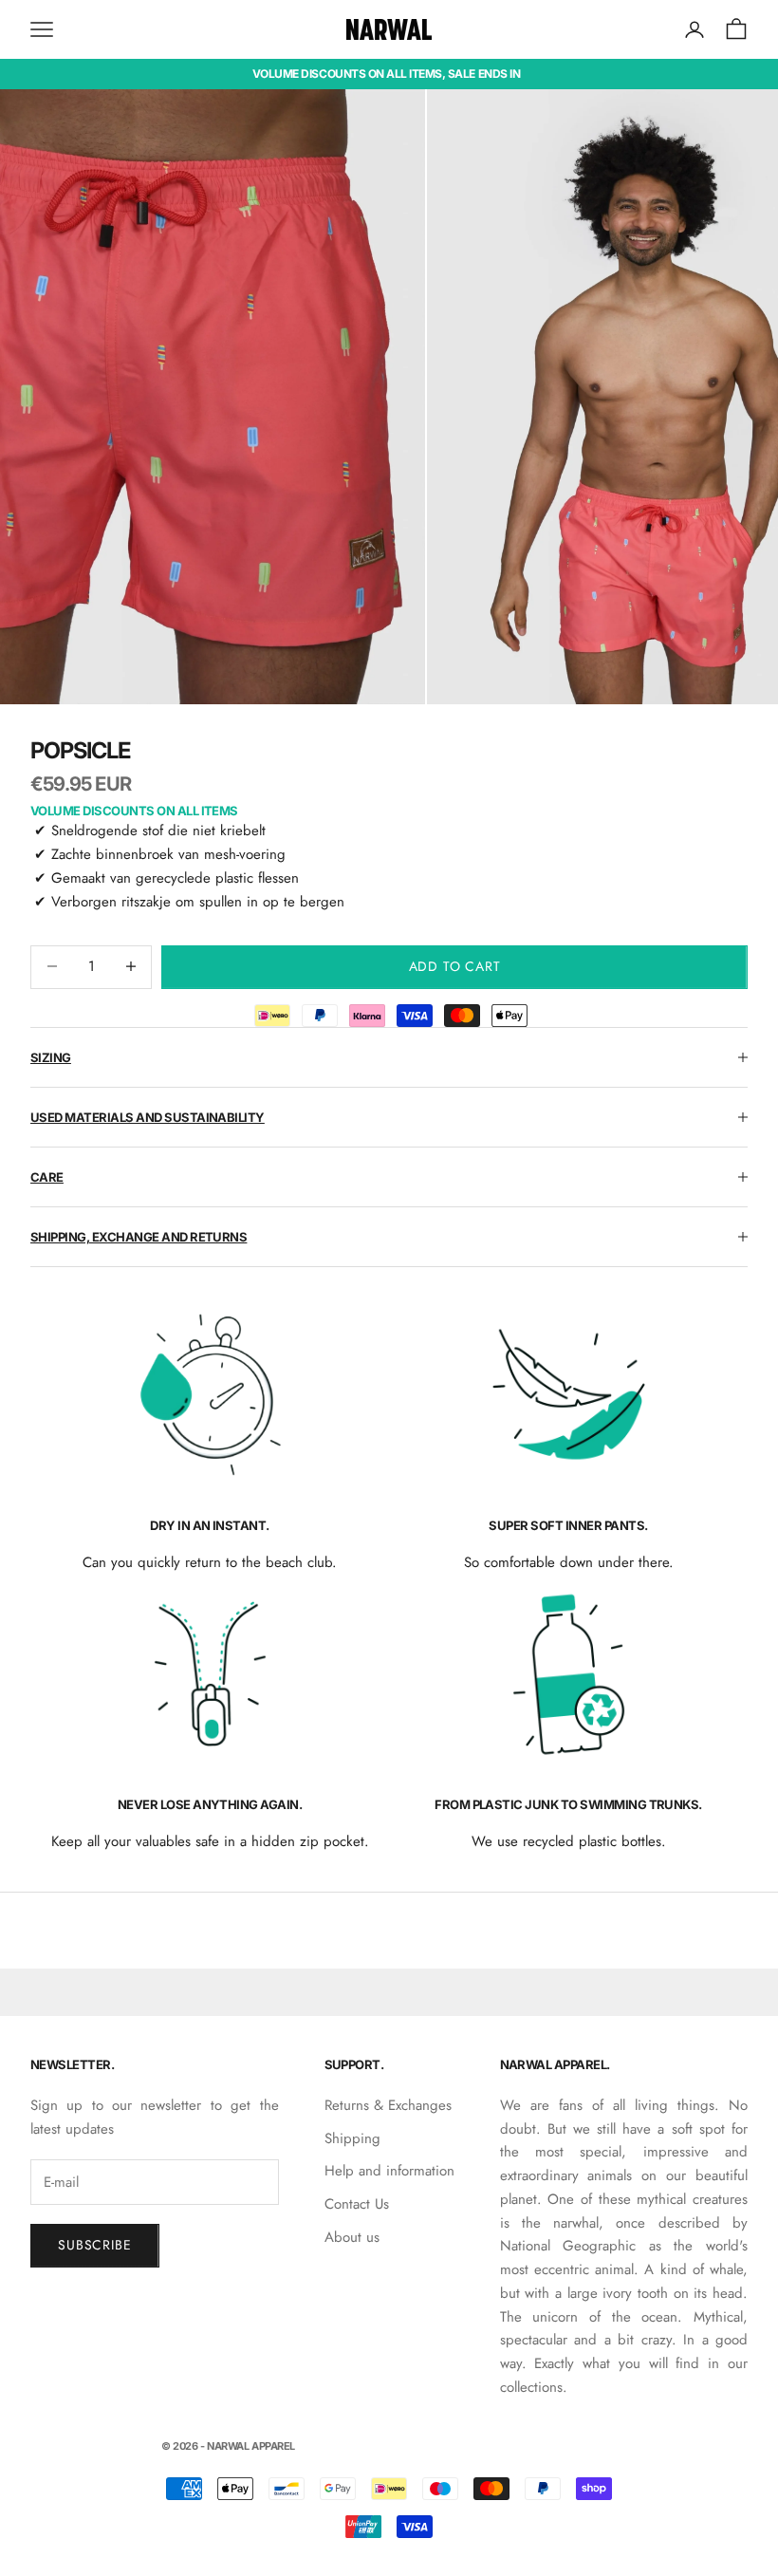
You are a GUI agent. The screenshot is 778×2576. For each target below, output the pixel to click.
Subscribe (95, 2245)
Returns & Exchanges (388, 2105)
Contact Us (357, 2204)
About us (352, 2237)
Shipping (352, 2138)
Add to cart (455, 966)
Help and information (389, 2171)
